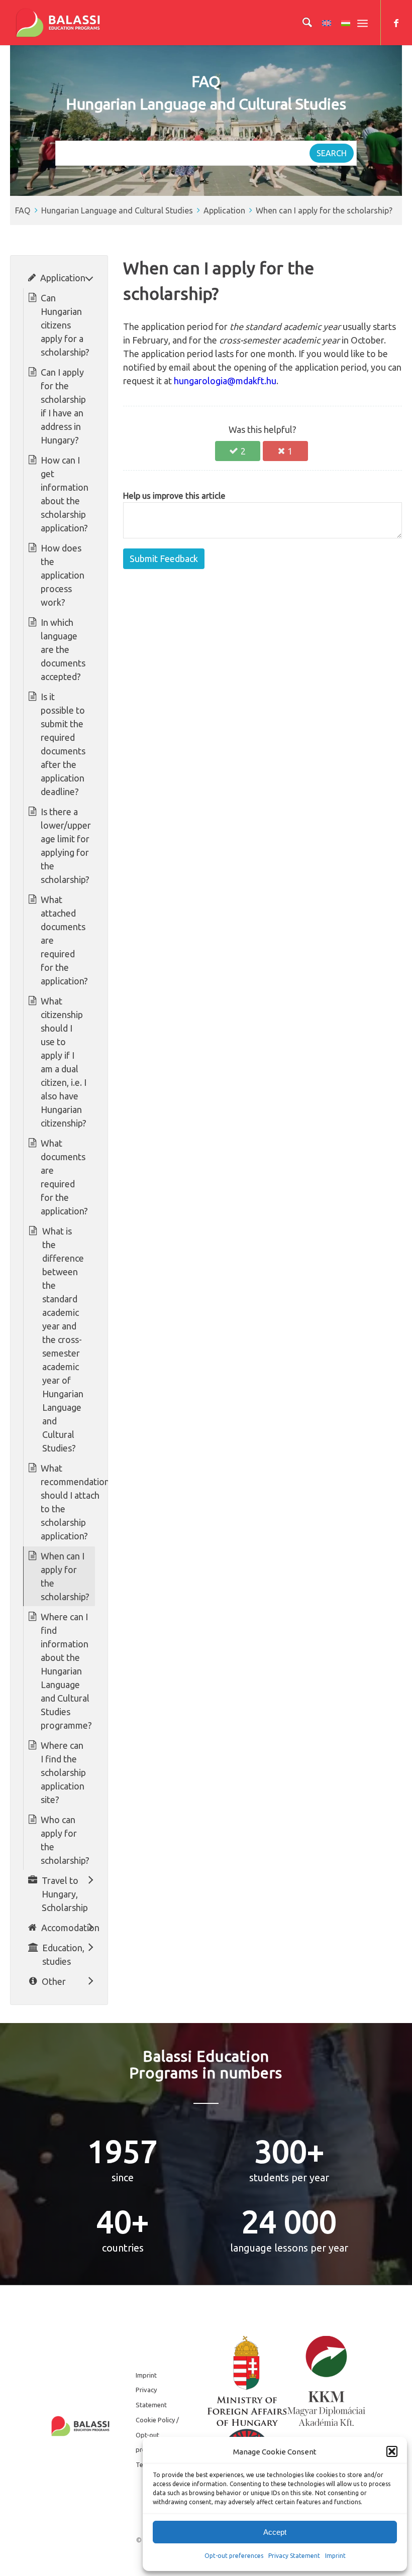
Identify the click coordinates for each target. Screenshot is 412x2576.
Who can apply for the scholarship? (65, 1840)
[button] (392, 2451)
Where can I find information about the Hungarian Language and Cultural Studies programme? (66, 1671)
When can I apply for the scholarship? (324, 210)
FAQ (23, 210)
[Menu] (363, 23)
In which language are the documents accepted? (63, 649)
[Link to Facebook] (396, 23)
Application (224, 210)
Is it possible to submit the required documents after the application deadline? (63, 744)
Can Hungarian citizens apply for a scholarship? (65, 325)
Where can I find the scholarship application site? (63, 1772)
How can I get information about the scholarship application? (65, 494)
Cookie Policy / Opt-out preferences (157, 2435)
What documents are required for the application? (64, 1177)
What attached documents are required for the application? (64, 940)
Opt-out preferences (234, 2556)
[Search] (302, 23)
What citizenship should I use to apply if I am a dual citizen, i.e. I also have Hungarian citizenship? (64, 1062)
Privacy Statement (294, 2556)
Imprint (335, 2556)
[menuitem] (302, 23)
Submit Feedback (164, 558)
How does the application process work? (63, 575)
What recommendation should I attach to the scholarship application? (75, 1502)
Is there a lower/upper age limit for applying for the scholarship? (66, 846)
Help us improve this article (174, 496)
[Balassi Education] (58, 23)
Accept (275, 2532)
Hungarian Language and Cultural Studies (117, 210)
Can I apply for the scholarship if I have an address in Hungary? (63, 406)
